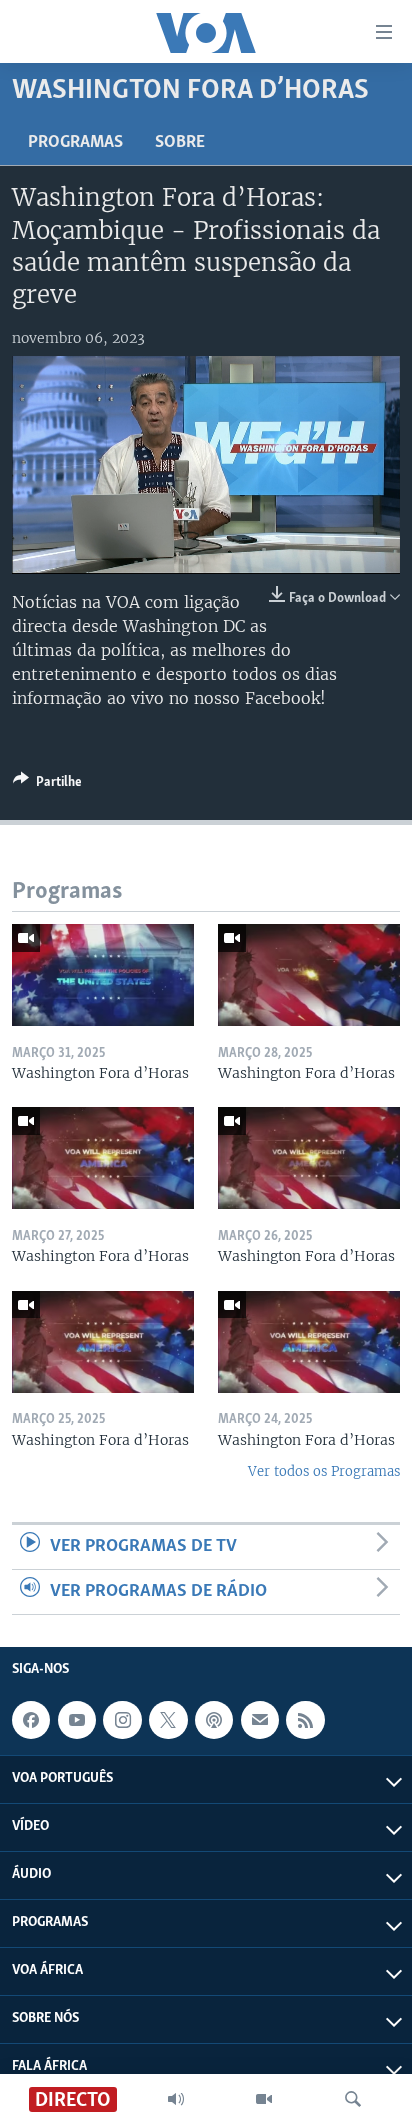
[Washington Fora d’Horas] (103, 975)
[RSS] (305, 1720)
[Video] (264, 2099)
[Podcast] (214, 1720)
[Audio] (176, 2099)
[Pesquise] (353, 2099)
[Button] (47, 785)
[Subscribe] (260, 1720)
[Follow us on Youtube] (77, 1720)
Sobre (180, 143)
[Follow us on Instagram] (122, 1720)
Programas (75, 143)
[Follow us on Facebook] (31, 1720)
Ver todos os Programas (324, 1471)
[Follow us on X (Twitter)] (168, 1720)
